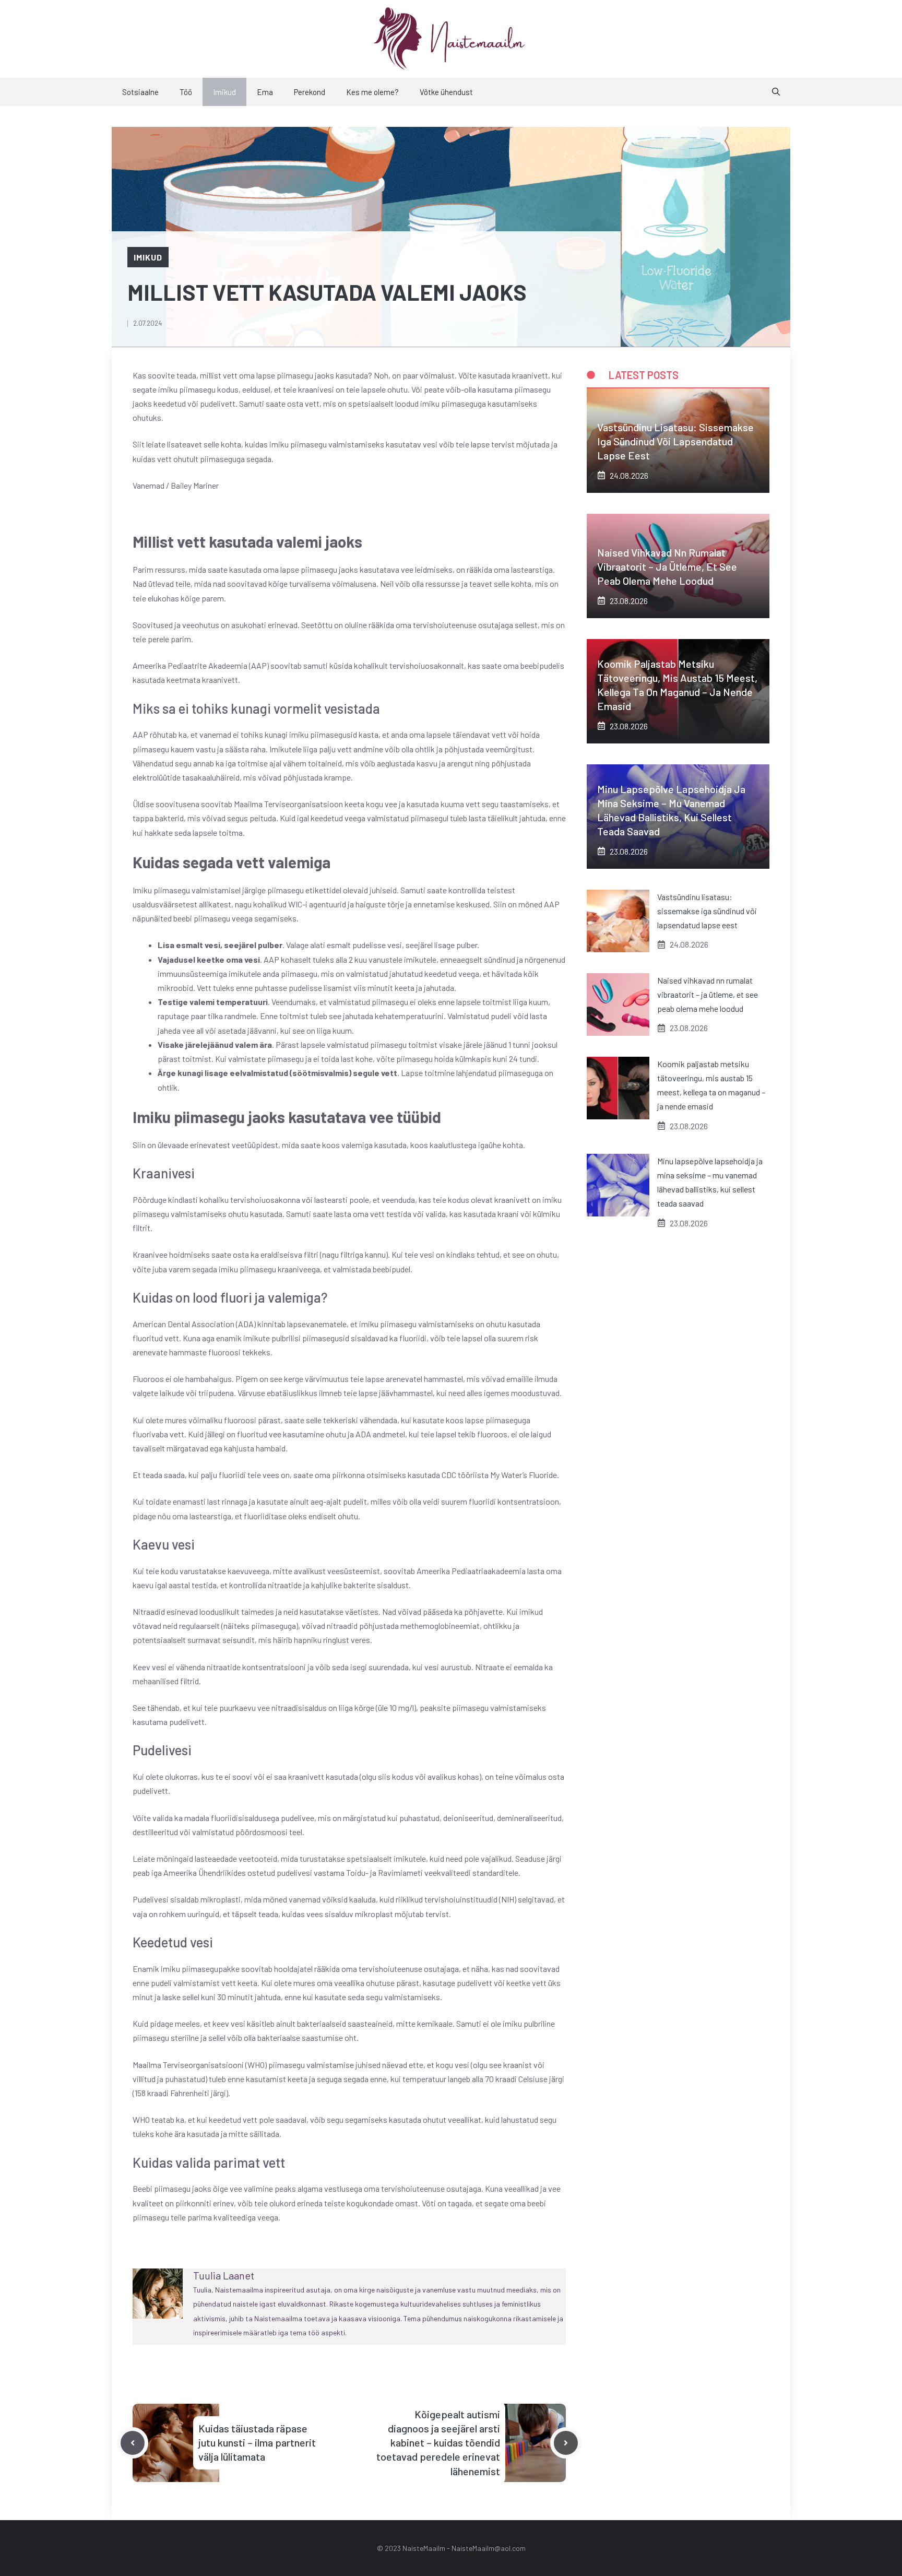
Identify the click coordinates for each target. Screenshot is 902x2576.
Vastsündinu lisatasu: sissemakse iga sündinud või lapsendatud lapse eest (675, 441)
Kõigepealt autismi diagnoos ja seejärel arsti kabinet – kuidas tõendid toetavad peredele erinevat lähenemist (438, 2443)
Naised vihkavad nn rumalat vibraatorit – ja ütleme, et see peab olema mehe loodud (667, 566)
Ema (265, 92)
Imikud (224, 92)
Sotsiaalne (140, 92)
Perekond (310, 92)
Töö (186, 92)
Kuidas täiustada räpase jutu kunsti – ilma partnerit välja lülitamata (257, 2442)
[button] (776, 92)
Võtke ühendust (446, 92)
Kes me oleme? (372, 92)
